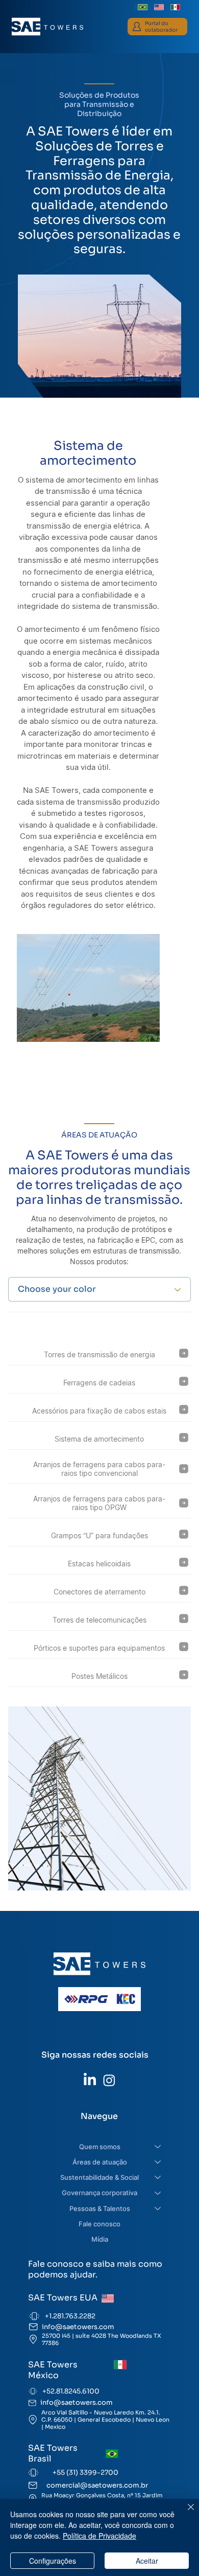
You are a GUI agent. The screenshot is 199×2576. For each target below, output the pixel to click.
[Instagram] (109, 2080)
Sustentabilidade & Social (99, 2177)
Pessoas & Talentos (100, 2208)
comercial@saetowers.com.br (97, 2485)
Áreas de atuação (100, 2162)
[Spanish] (175, 7)
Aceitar (147, 2561)
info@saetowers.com (78, 2327)
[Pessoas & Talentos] (158, 2208)
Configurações (53, 2561)
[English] (159, 7)
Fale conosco (99, 2224)
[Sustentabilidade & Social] (158, 2177)
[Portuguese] (143, 7)
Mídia (100, 2239)
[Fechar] (185, 2513)
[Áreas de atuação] (158, 2162)
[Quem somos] (158, 2147)
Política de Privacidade (99, 2536)
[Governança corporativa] (158, 2193)
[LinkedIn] (90, 2080)
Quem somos (100, 2147)
